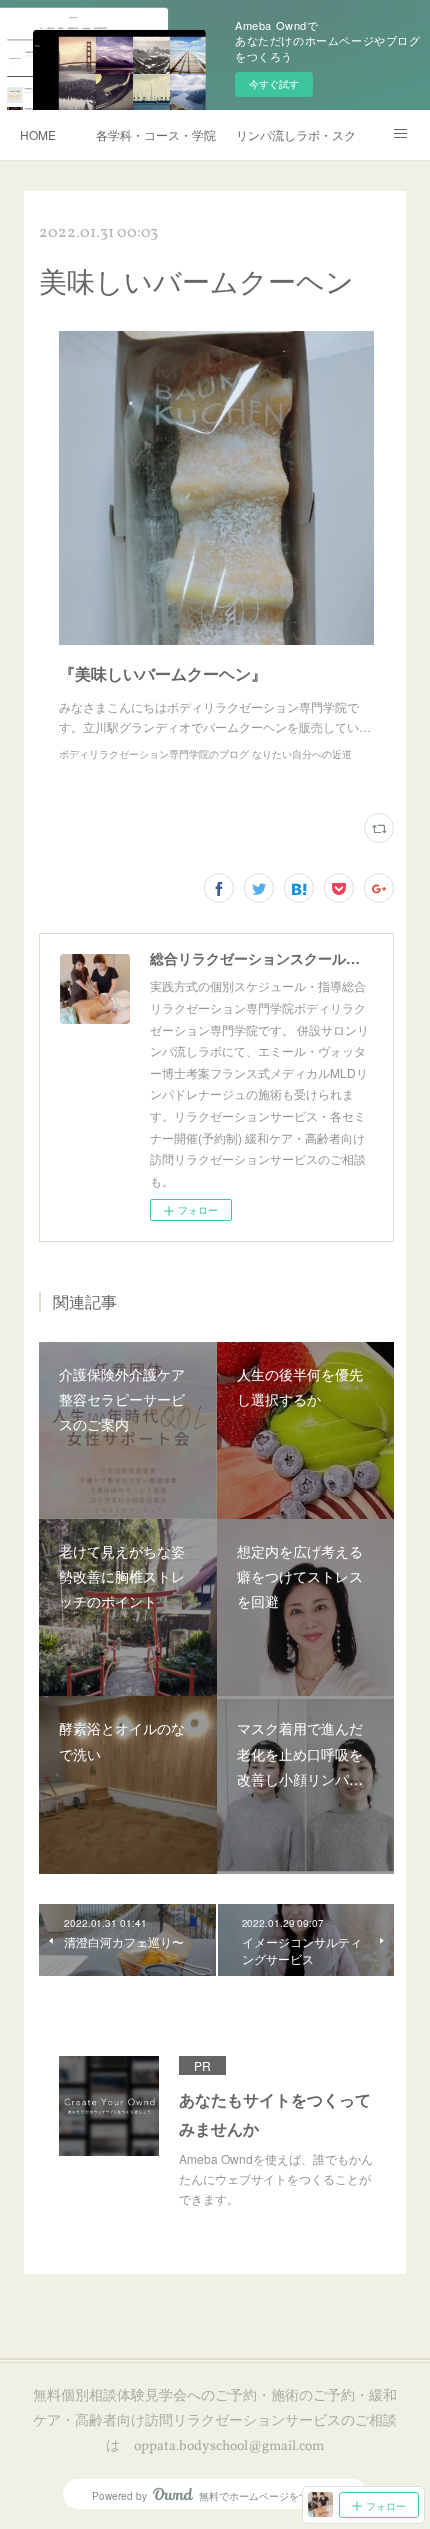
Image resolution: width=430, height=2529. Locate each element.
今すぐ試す (274, 84)
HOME (38, 134)
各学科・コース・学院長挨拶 (156, 134)
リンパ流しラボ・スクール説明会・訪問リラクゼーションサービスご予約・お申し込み (296, 134)
